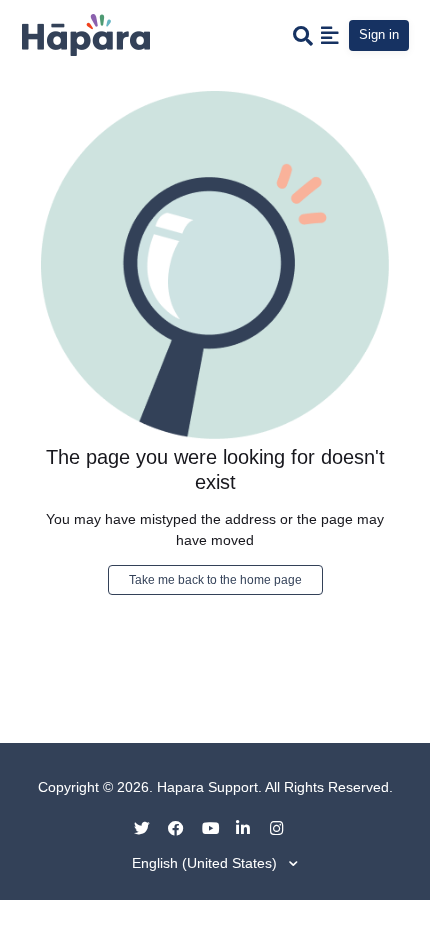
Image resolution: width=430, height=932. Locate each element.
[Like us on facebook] (183, 827)
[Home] (86, 34)
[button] (330, 35)
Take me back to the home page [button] (215, 580)
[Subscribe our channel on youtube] (217, 827)
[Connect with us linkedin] (251, 827)
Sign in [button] (379, 34)
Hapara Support (207, 787)
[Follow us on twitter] (149, 827)
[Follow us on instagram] (285, 827)
